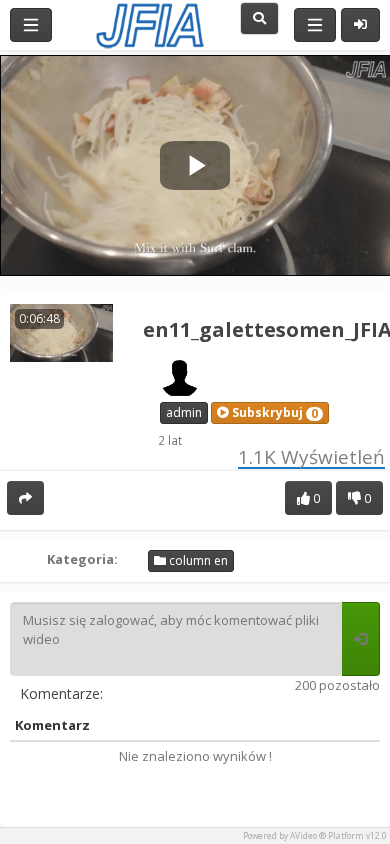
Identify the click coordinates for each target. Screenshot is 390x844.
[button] (270, 413)
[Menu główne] (31, 25)
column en (197, 560)
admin (184, 412)
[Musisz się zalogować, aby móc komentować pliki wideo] (361, 639)
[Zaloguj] (360, 25)
